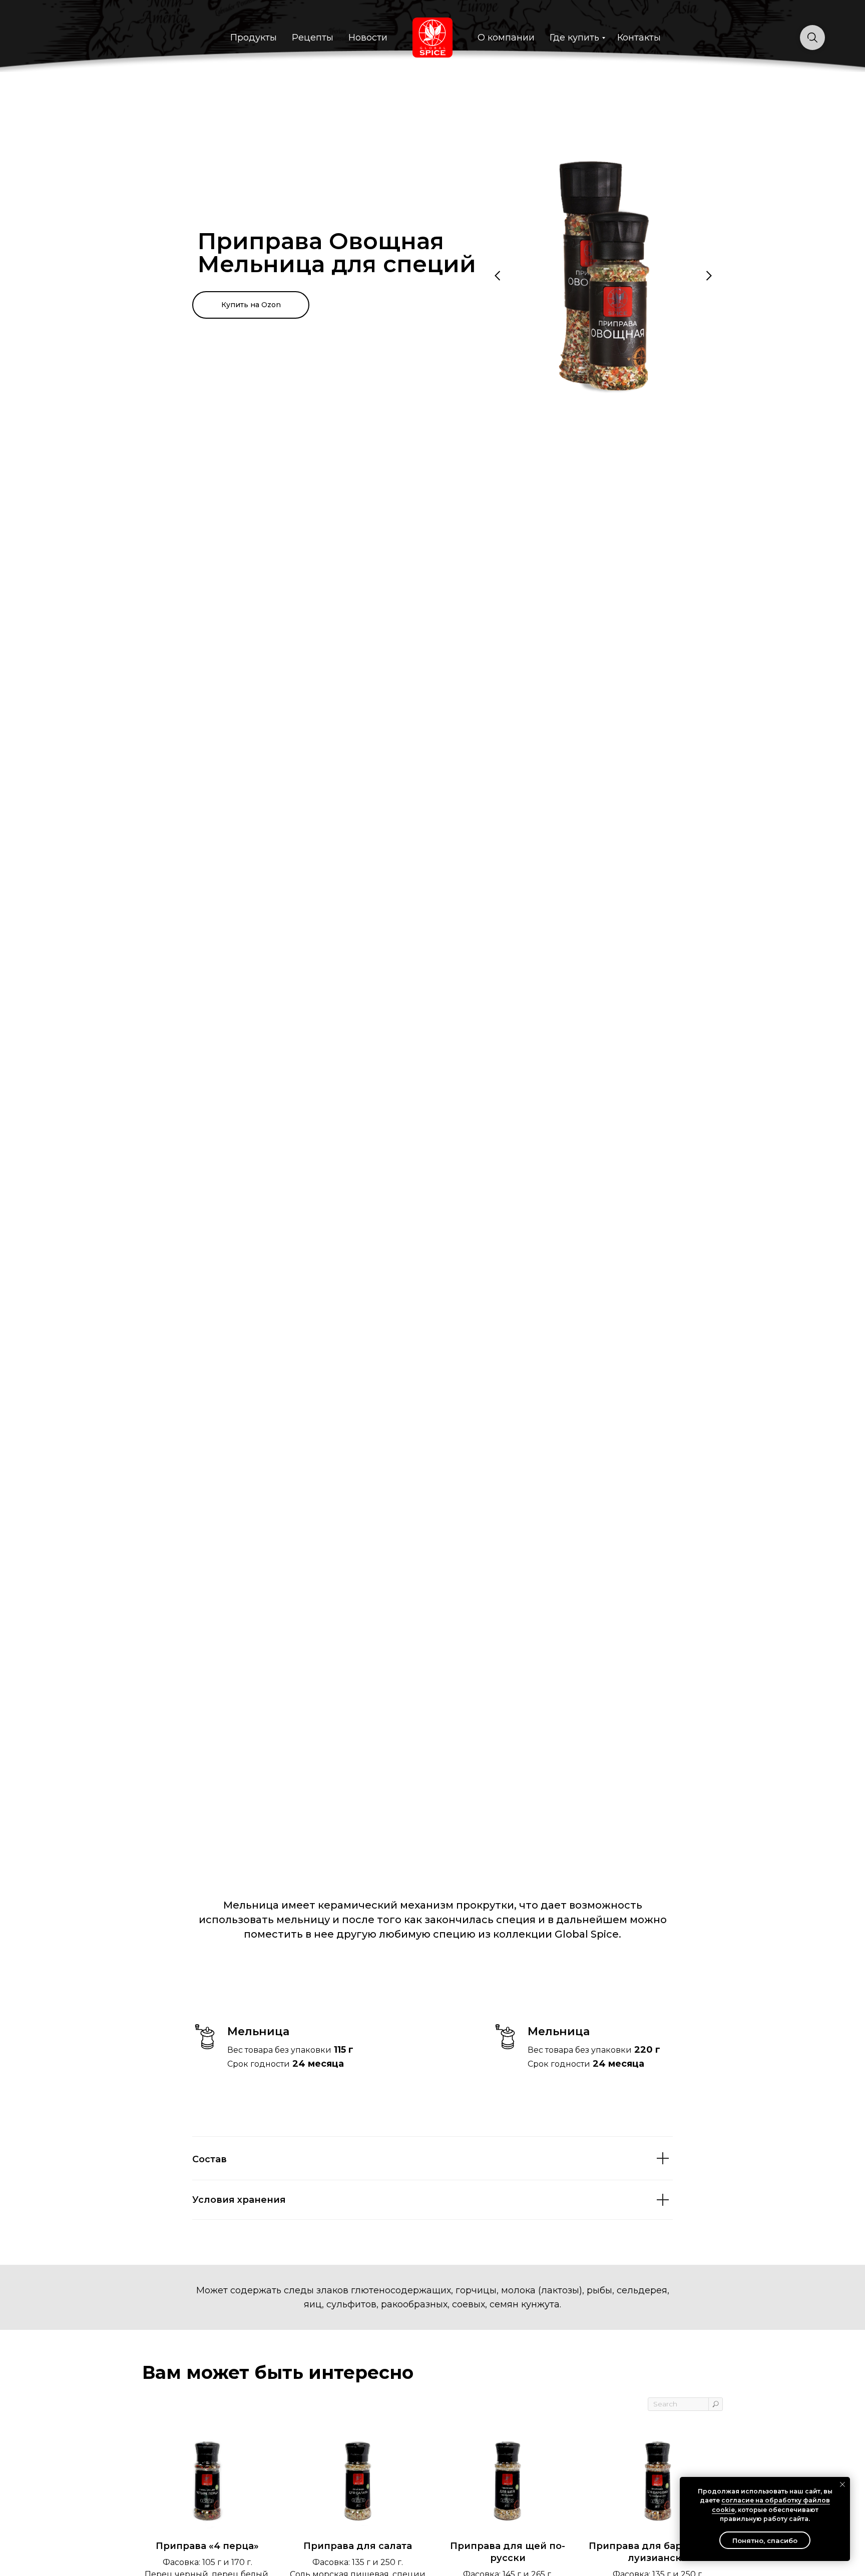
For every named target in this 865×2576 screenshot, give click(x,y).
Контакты (639, 38)
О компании (506, 38)
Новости (368, 38)
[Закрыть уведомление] (842, 2484)
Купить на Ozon (251, 305)
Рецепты (313, 38)
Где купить (574, 38)
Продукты (254, 38)
